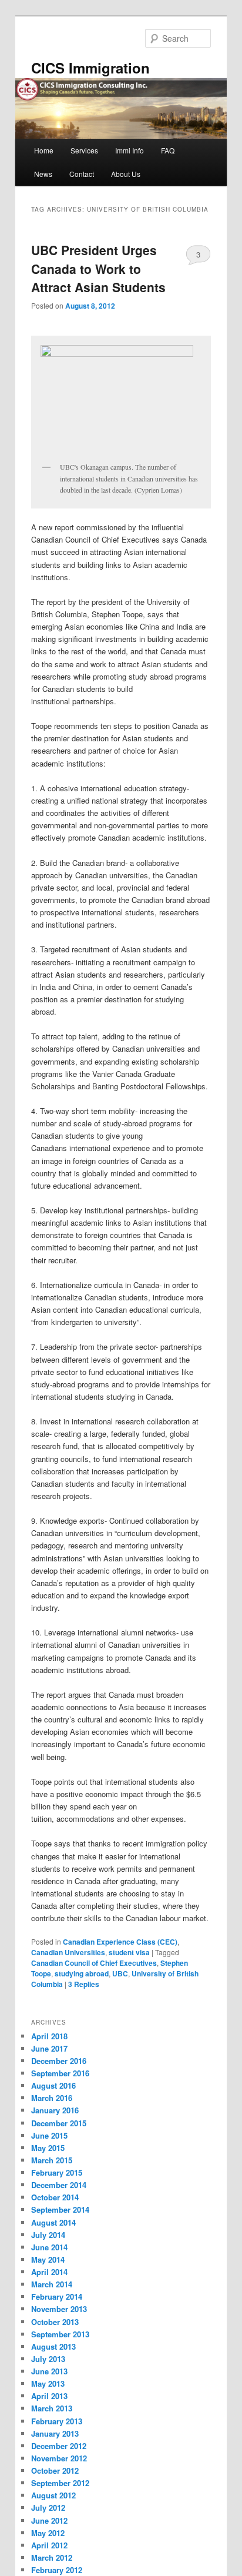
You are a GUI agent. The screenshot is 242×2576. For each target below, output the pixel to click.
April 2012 (49, 2545)
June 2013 (49, 2371)
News (43, 174)
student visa (129, 1952)
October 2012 (55, 2470)
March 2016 (52, 2098)
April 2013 (49, 2396)
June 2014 (49, 2247)
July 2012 (48, 2508)
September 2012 (60, 2483)
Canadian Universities (68, 1952)
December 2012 (59, 2446)
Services (84, 150)
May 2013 (48, 2383)
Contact (82, 174)
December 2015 (59, 2123)
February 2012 (57, 2570)
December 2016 (59, 2061)
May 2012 (48, 2533)
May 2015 (48, 2148)
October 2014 (55, 2197)
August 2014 (53, 2222)
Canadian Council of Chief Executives (94, 1963)
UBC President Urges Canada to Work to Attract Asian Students (98, 268)
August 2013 (53, 2346)
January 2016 (55, 2110)
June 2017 (49, 2048)
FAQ (168, 150)
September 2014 (60, 2209)
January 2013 (55, 2433)
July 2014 (48, 2235)
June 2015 (49, 2135)
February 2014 (57, 2296)
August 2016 (53, 2085)
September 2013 (60, 2334)
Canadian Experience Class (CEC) (120, 1942)
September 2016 (60, 2073)
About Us (126, 174)
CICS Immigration (90, 68)
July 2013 (48, 2359)
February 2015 (57, 2172)
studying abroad (82, 1973)
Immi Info (130, 150)
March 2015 (52, 2160)
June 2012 (49, 2520)
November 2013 (59, 2309)
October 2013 (55, 2322)
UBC (120, 1973)
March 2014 (52, 2284)
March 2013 (52, 2408)
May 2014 (48, 2259)
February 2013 (57, 2421)
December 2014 (59, 2185)
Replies (84, 1984)
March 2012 (52, 2557)
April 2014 (49, 2272)
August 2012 (53, 2495)
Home (44, 150)
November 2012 (59, 2458)
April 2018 (49, 2036)
